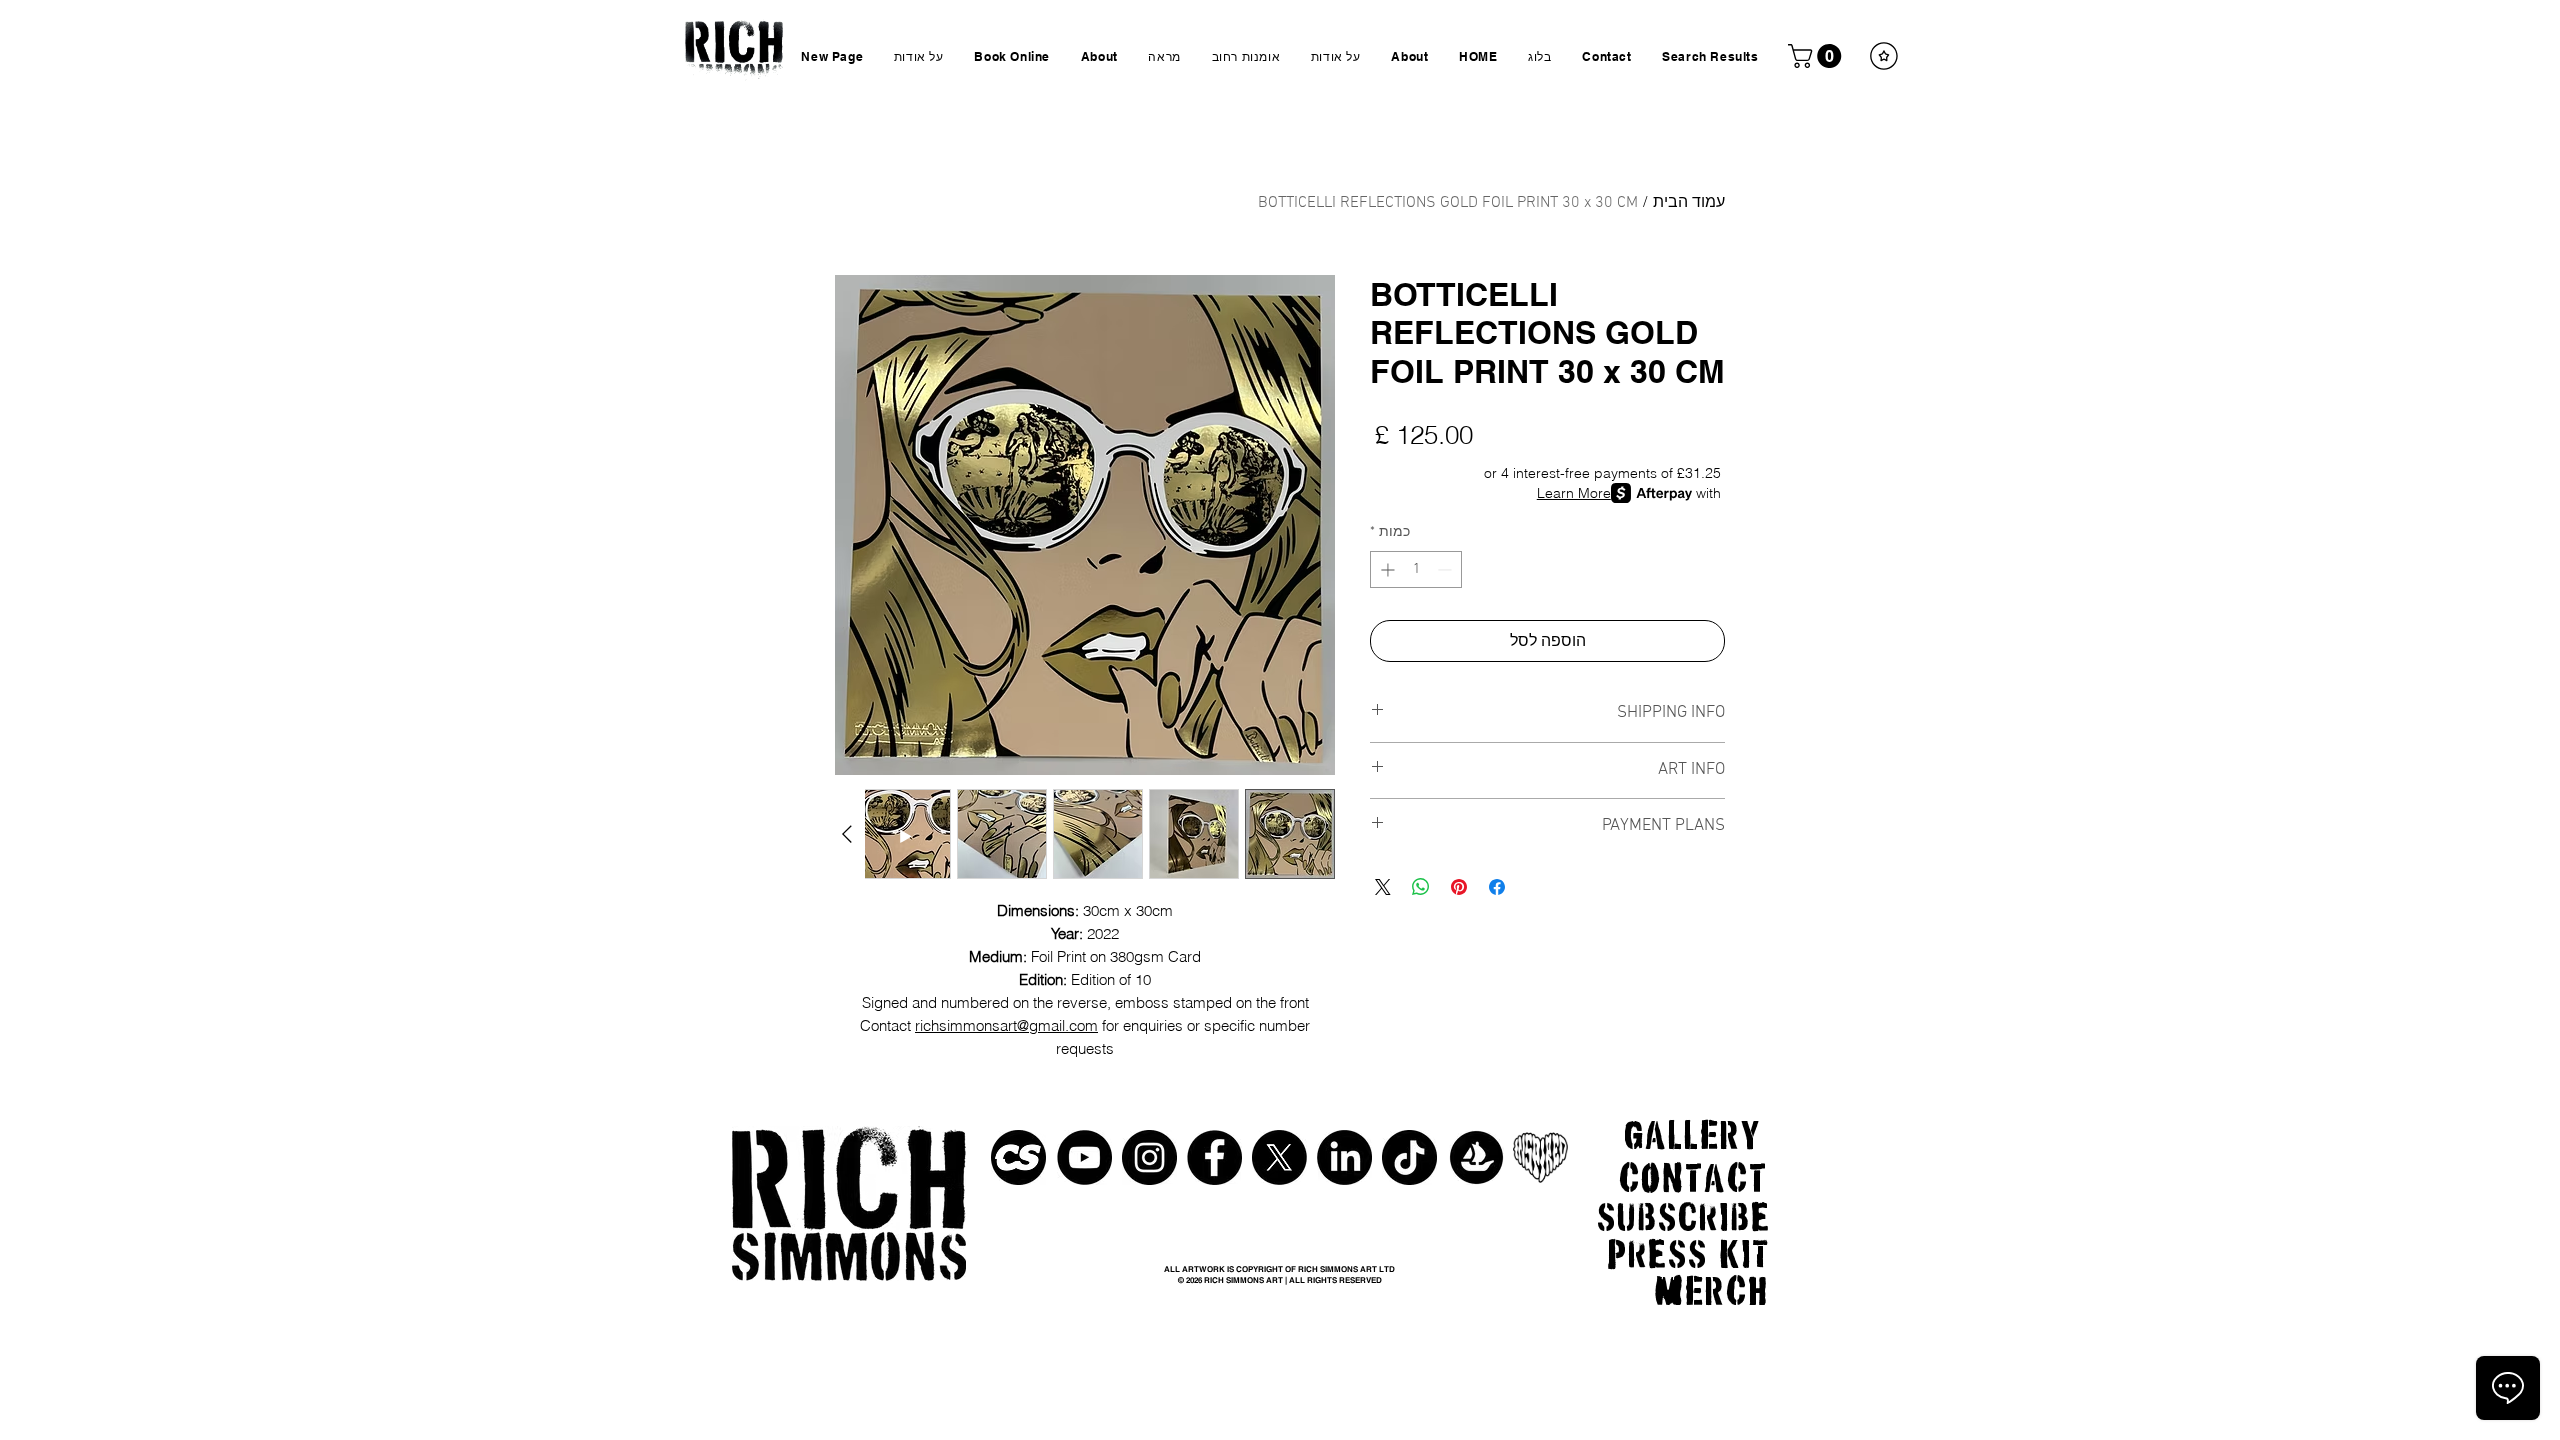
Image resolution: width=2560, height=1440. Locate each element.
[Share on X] (1383, 887)
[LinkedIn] (1344, 1157)
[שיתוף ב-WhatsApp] (1421, 887)
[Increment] (1385, 569)
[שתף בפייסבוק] (1497, 887)
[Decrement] (1446, 569)
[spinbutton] (1416, 569)
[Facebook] (1214, 1157)
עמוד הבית (1689, 203)
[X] (1279, 1157)
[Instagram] (1149, 1157)
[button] (1817, 56)
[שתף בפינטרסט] (1459, 887)
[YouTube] (1084, 1157)
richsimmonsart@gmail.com (1006, 1025)
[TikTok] (1409, 1157)
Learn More (1574, 493)
